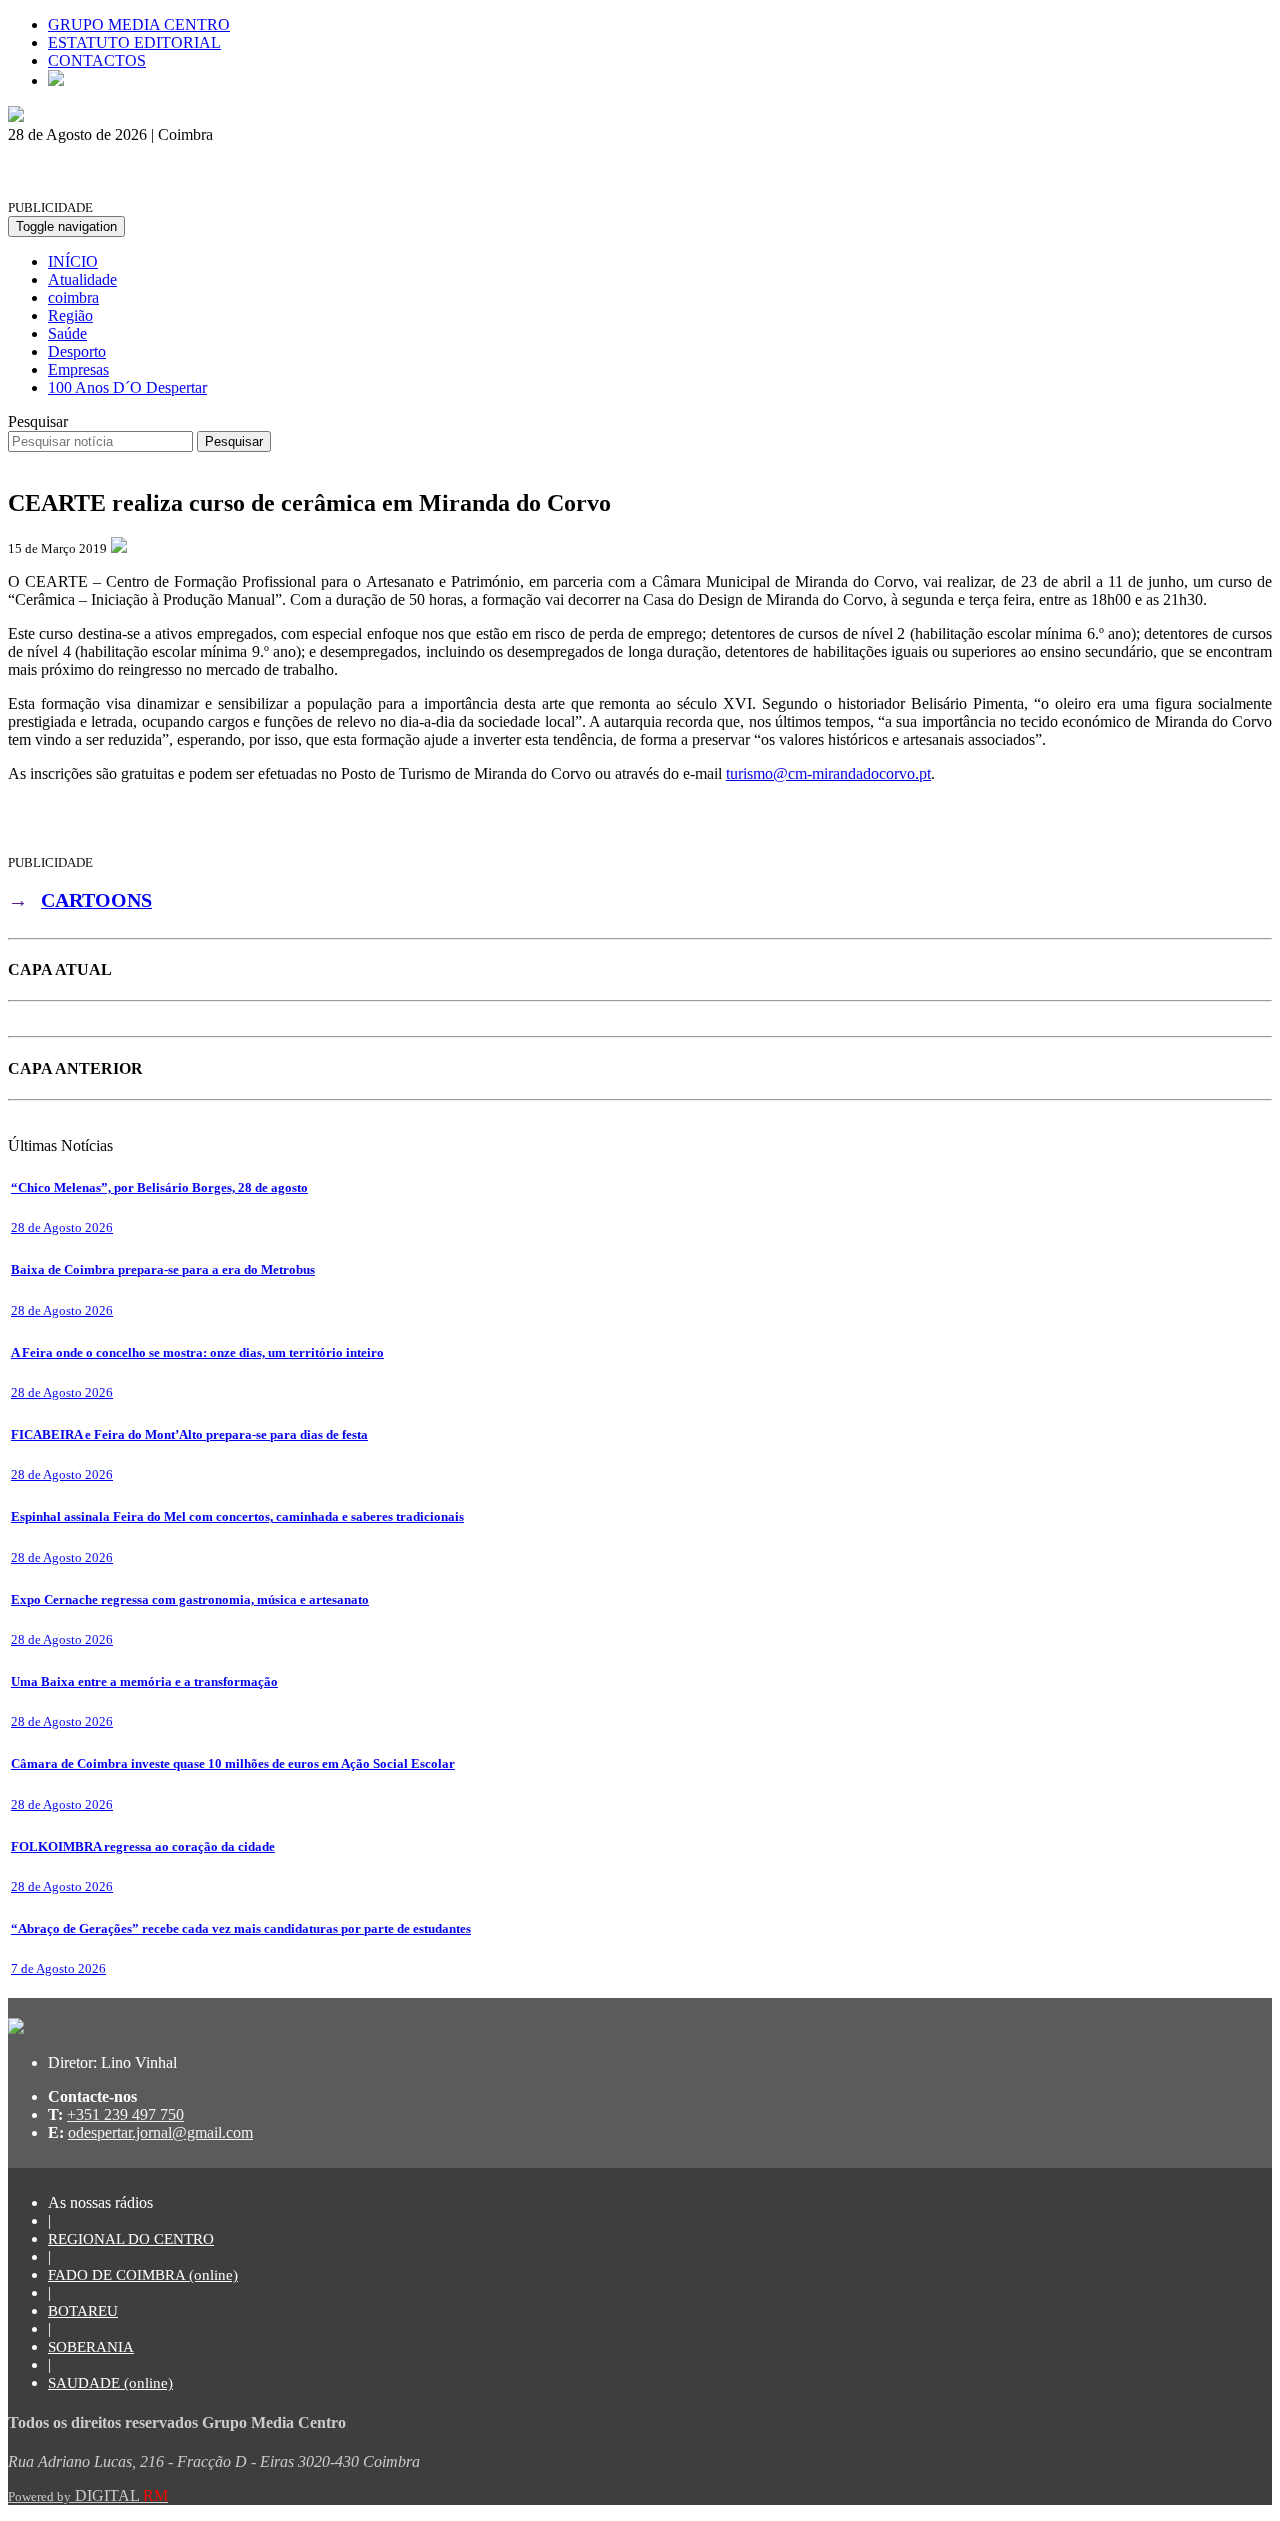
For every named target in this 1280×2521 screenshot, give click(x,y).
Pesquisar (38, 421)
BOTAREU (83, 2311)
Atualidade (82, 279)
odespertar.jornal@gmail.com (160, 2132)
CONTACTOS (97, 60)
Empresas (78, 369)
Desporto (77, 351)
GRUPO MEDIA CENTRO (139, 24)
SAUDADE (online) (110, 2383)
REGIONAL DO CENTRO (131, 2239)
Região (70, 315)
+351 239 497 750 (125, 2114)
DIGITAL (88, 2495)
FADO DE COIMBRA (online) (143, 2275)
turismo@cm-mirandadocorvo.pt (828, 773)
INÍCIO (73, 261)
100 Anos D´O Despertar (127, 387)
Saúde (67, 333)
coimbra (73, 297)
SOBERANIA (91, 2347)
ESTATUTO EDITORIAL (134, 42)
